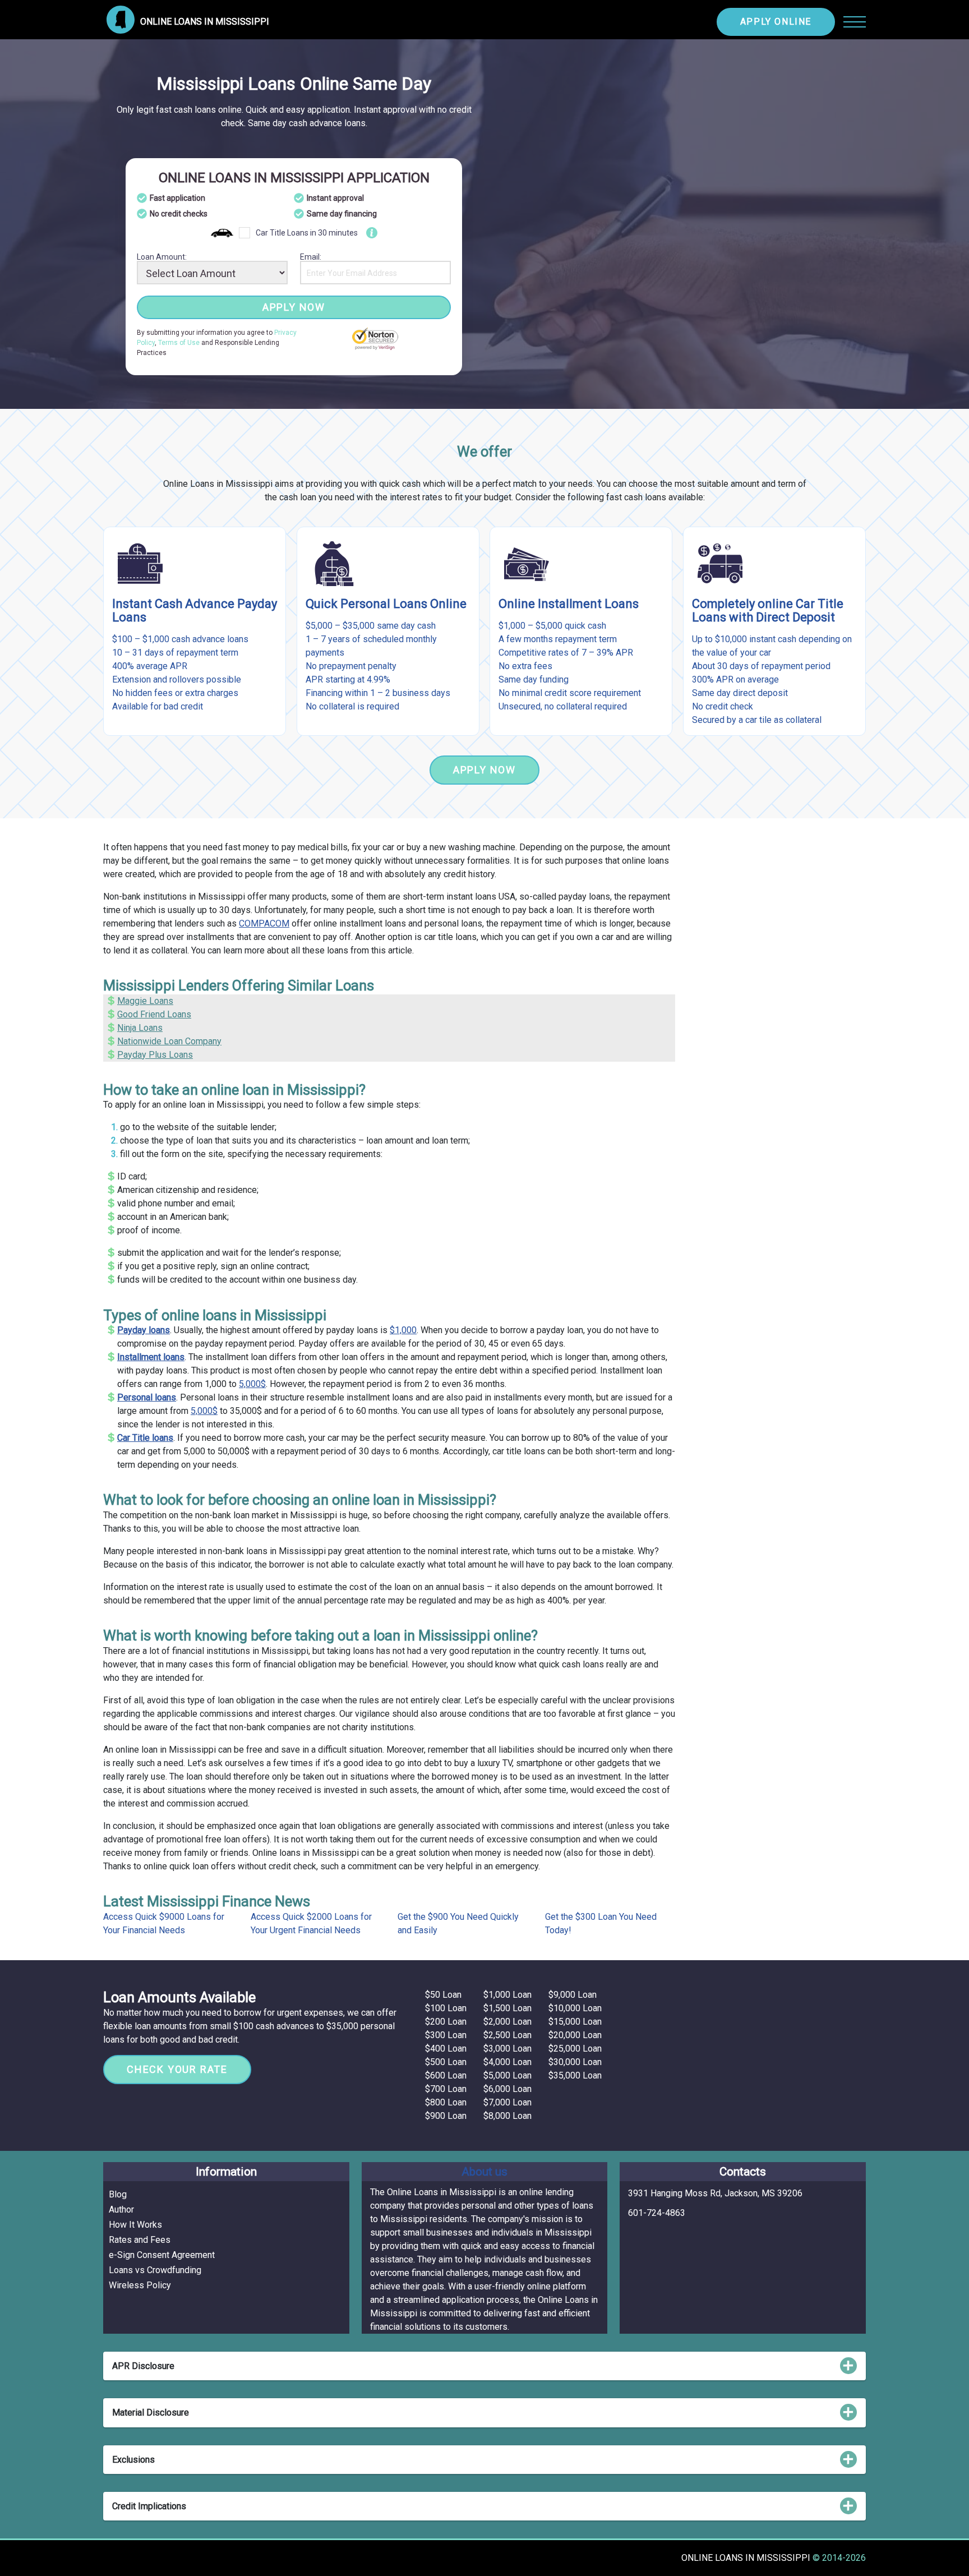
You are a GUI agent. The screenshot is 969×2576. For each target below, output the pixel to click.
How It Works (135, 2225)
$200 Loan (446, 2022)
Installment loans (151, 1357)
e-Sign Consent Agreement (162, 2255)
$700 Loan (446, 2089)
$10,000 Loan (575, 2008)
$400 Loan (446, 2049)
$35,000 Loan (575, 2075)
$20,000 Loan (575, 2035)
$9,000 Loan (573, 1995)
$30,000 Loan (575, 2062)
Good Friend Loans (154, 1014)
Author (121, 2209)
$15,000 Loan (575, 2022)
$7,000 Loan (507, 2102)
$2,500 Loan (507, 2035)
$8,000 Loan (507, 2116)
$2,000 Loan (507, 2022)
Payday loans (144, 1330)
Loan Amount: (162, 257)
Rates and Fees (140, 2240)
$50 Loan (443, 1995)
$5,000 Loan (507, 2075)
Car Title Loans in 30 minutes (307, 233)
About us (484, 2172)
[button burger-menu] (855, 22)
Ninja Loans (140, 1028)
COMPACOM (264, 923)
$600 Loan (446, 2075)
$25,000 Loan (575, 2049)
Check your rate (177, 2069)
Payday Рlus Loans (155, 1055)
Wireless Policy (140, 2285)
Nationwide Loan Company (169, 1041)
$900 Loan (446, 2116)
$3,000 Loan (507, 2049)
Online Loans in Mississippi (747, 2558)
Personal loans (147, 1397)
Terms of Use (179, 343)
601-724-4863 (657, 2213)
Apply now (294, 307)
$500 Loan (446, 2062)
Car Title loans (145, 1438)
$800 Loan (446, 2102)
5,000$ (252, 1384)
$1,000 (403, 1330)
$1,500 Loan (507, 2008)
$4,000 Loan (507, 2062)
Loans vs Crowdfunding (155, 2270)
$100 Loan (446, 2008)
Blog (118, 2194)
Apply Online (776, 22)
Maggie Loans (145, 1001)
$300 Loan (446, 2035)
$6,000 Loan (507, 2089)
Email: (311, 257)
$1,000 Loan (507, 1995)
